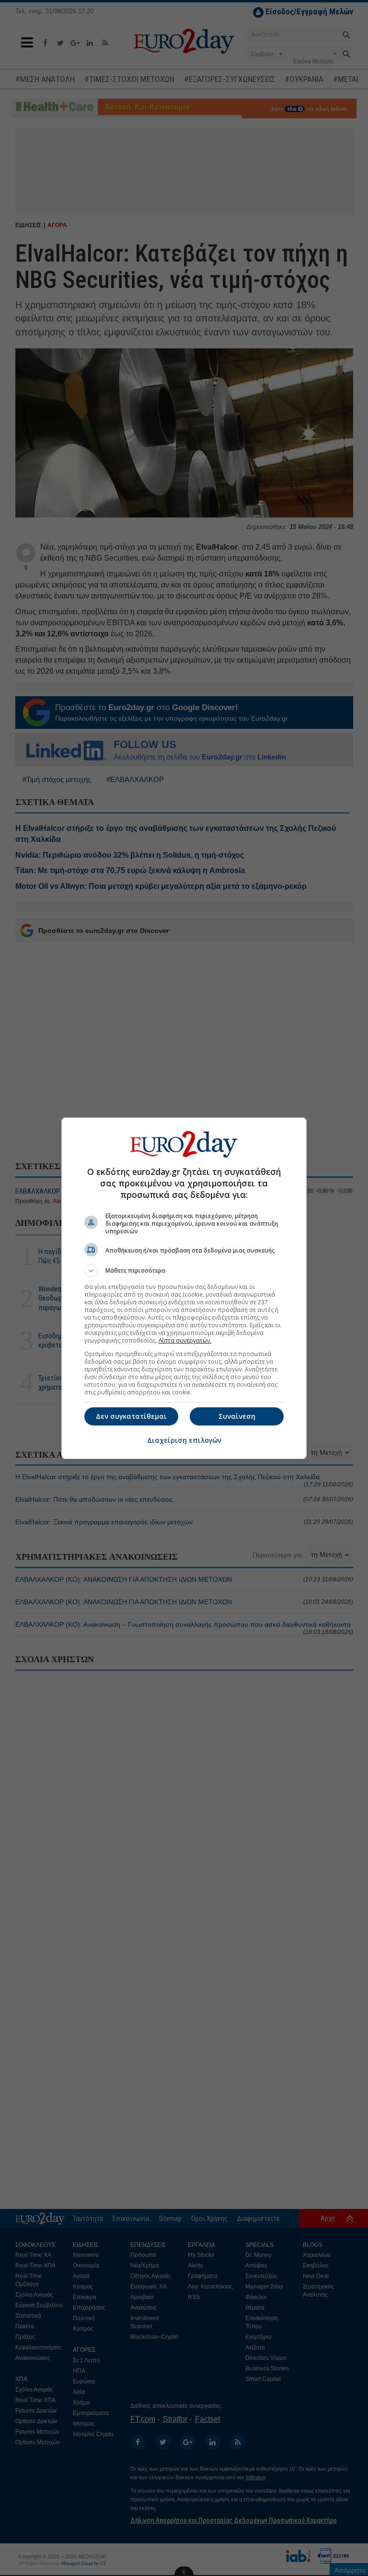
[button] (184, 1271)
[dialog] (184, 1288)
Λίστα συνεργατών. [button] (185, 1340)
